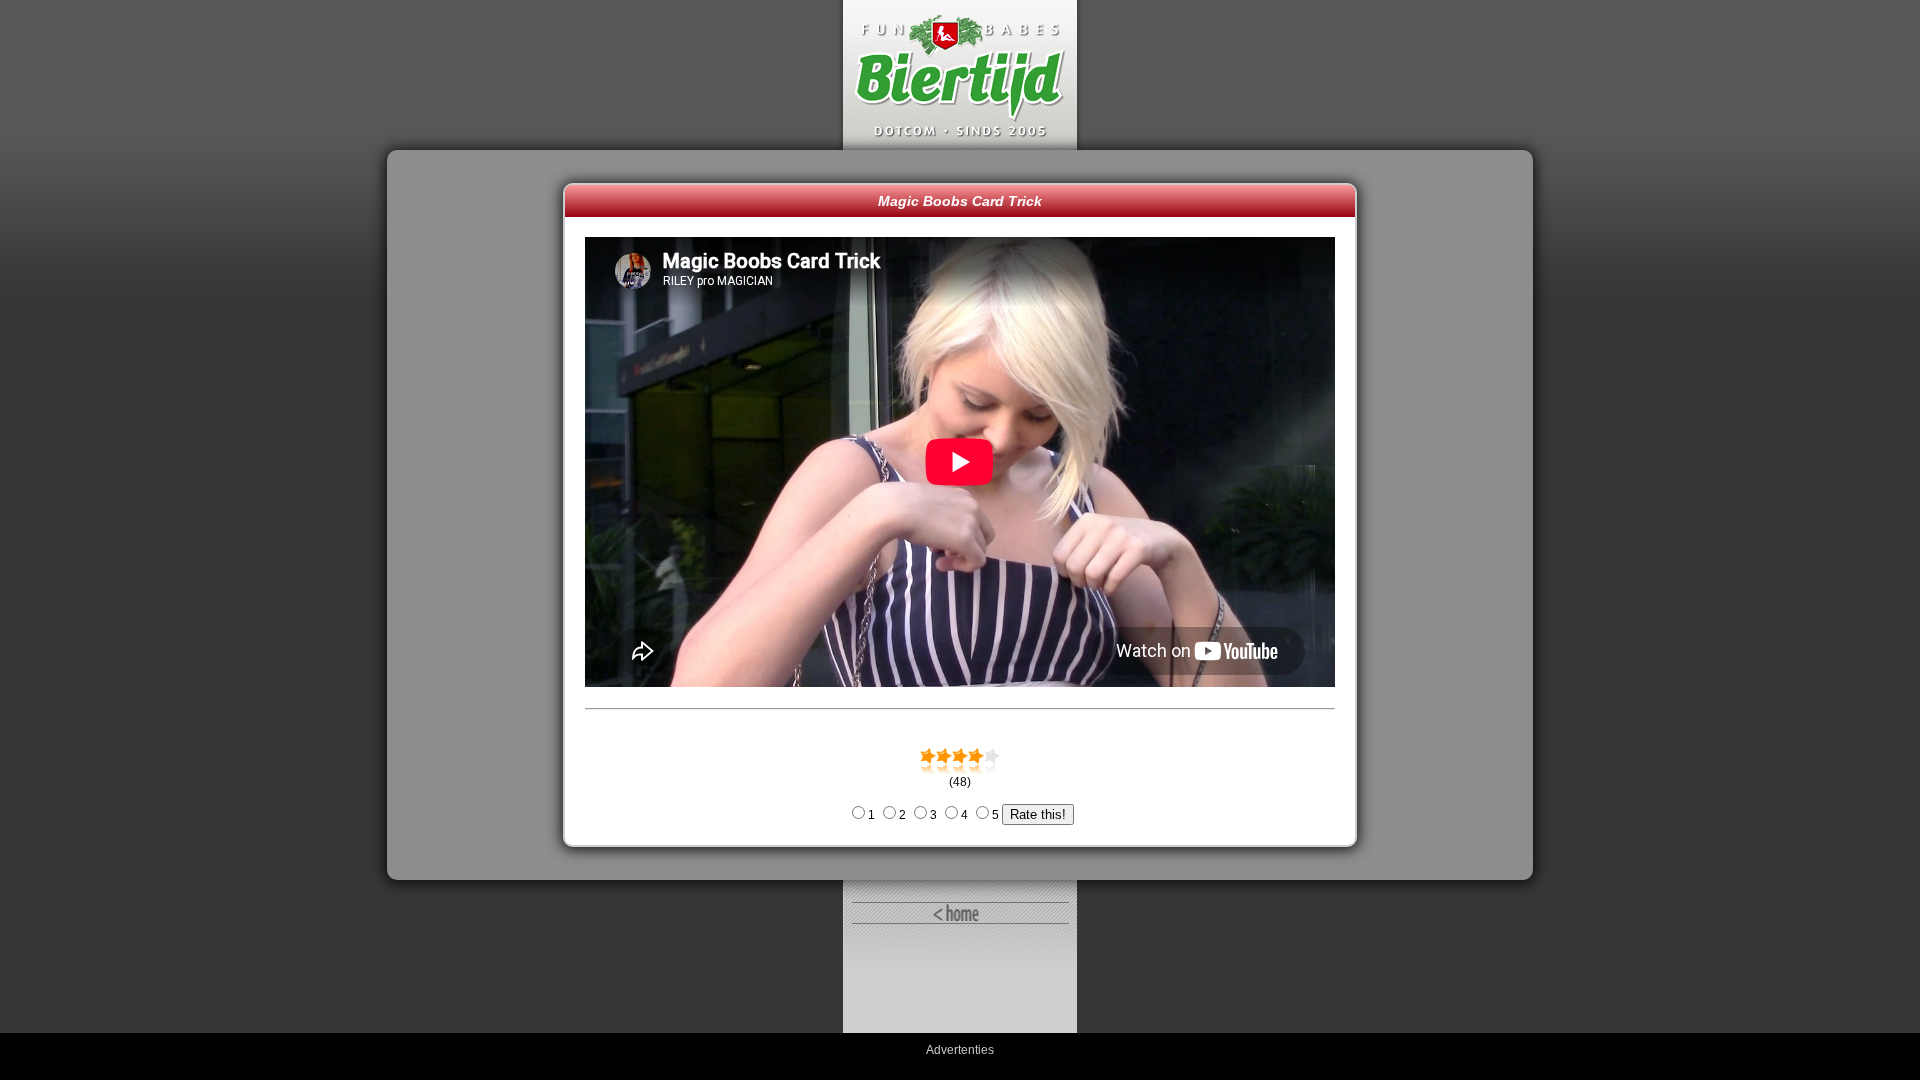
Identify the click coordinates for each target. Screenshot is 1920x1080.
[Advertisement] (480, 515)
